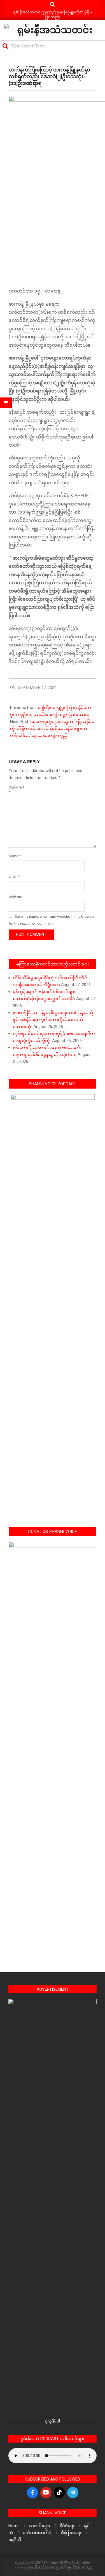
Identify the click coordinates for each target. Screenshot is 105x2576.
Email (14, 876)
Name (15, 856)
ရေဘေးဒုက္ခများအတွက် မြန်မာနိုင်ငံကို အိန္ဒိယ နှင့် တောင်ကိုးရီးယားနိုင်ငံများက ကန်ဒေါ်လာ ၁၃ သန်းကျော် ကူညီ (52, 729)
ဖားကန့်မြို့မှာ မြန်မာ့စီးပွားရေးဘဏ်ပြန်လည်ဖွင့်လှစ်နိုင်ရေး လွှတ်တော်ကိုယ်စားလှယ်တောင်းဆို (53, 1020)
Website (15, 897)
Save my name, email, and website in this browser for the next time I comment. (52, 920)
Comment (15, 790)
